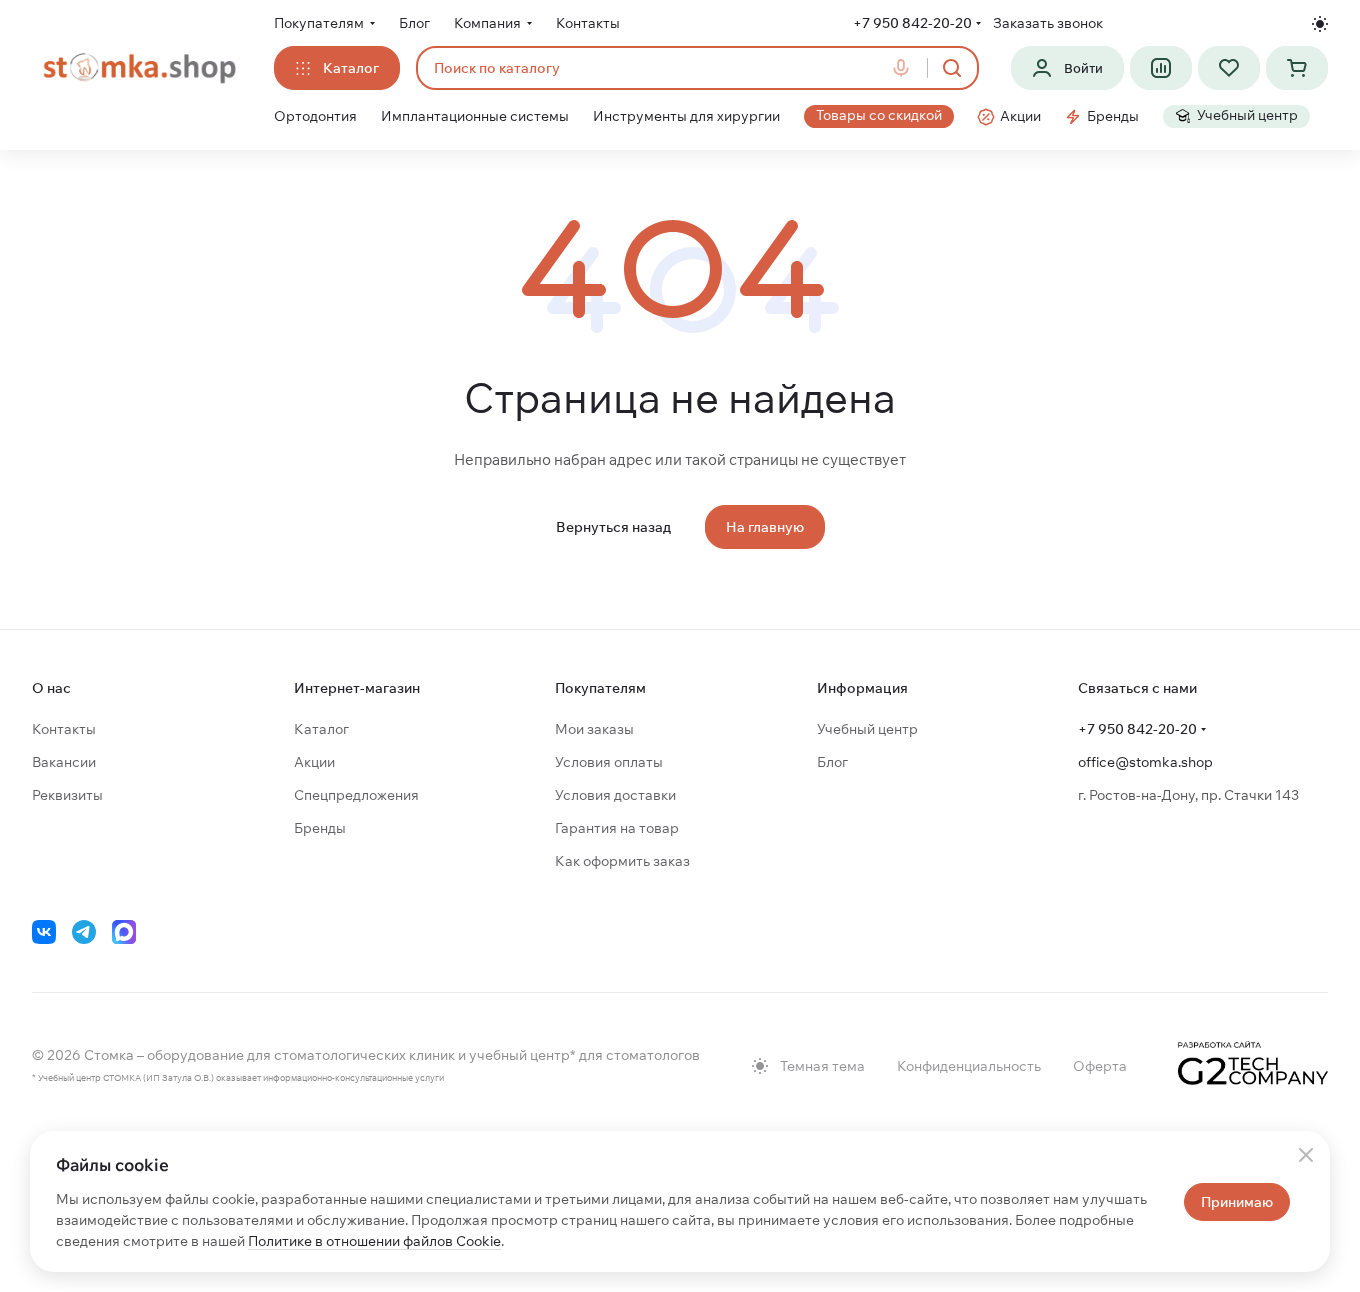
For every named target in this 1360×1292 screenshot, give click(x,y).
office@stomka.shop (1145, 762)
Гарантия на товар (617, 828)
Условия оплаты (609, 762)
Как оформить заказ (622, 861)
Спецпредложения (356, 795)
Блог (832, 762)
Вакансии (64, 762)
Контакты (64, 729)
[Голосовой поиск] (905, 68)
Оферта (1100, 1066)
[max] (124, 932)
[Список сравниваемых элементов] (1161, 68)
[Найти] (952, 68)
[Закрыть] (1306, 1155)
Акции (314, 762)
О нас (51, 688)
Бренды (320, 828)
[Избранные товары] (1229, 68)
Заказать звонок (1048, 23)
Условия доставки (615, 795)
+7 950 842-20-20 (912, 23)
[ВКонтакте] (44, 932)
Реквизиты (67, 795)
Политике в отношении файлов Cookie (374, 1241)
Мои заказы (594, 729)
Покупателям (600, 688)
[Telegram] (84, 932)
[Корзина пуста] (1297, 68)
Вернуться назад (613, 527)
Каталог (321, 729)
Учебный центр (867, 729)
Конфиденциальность (969, 1066)
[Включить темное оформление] (1320, 24)
